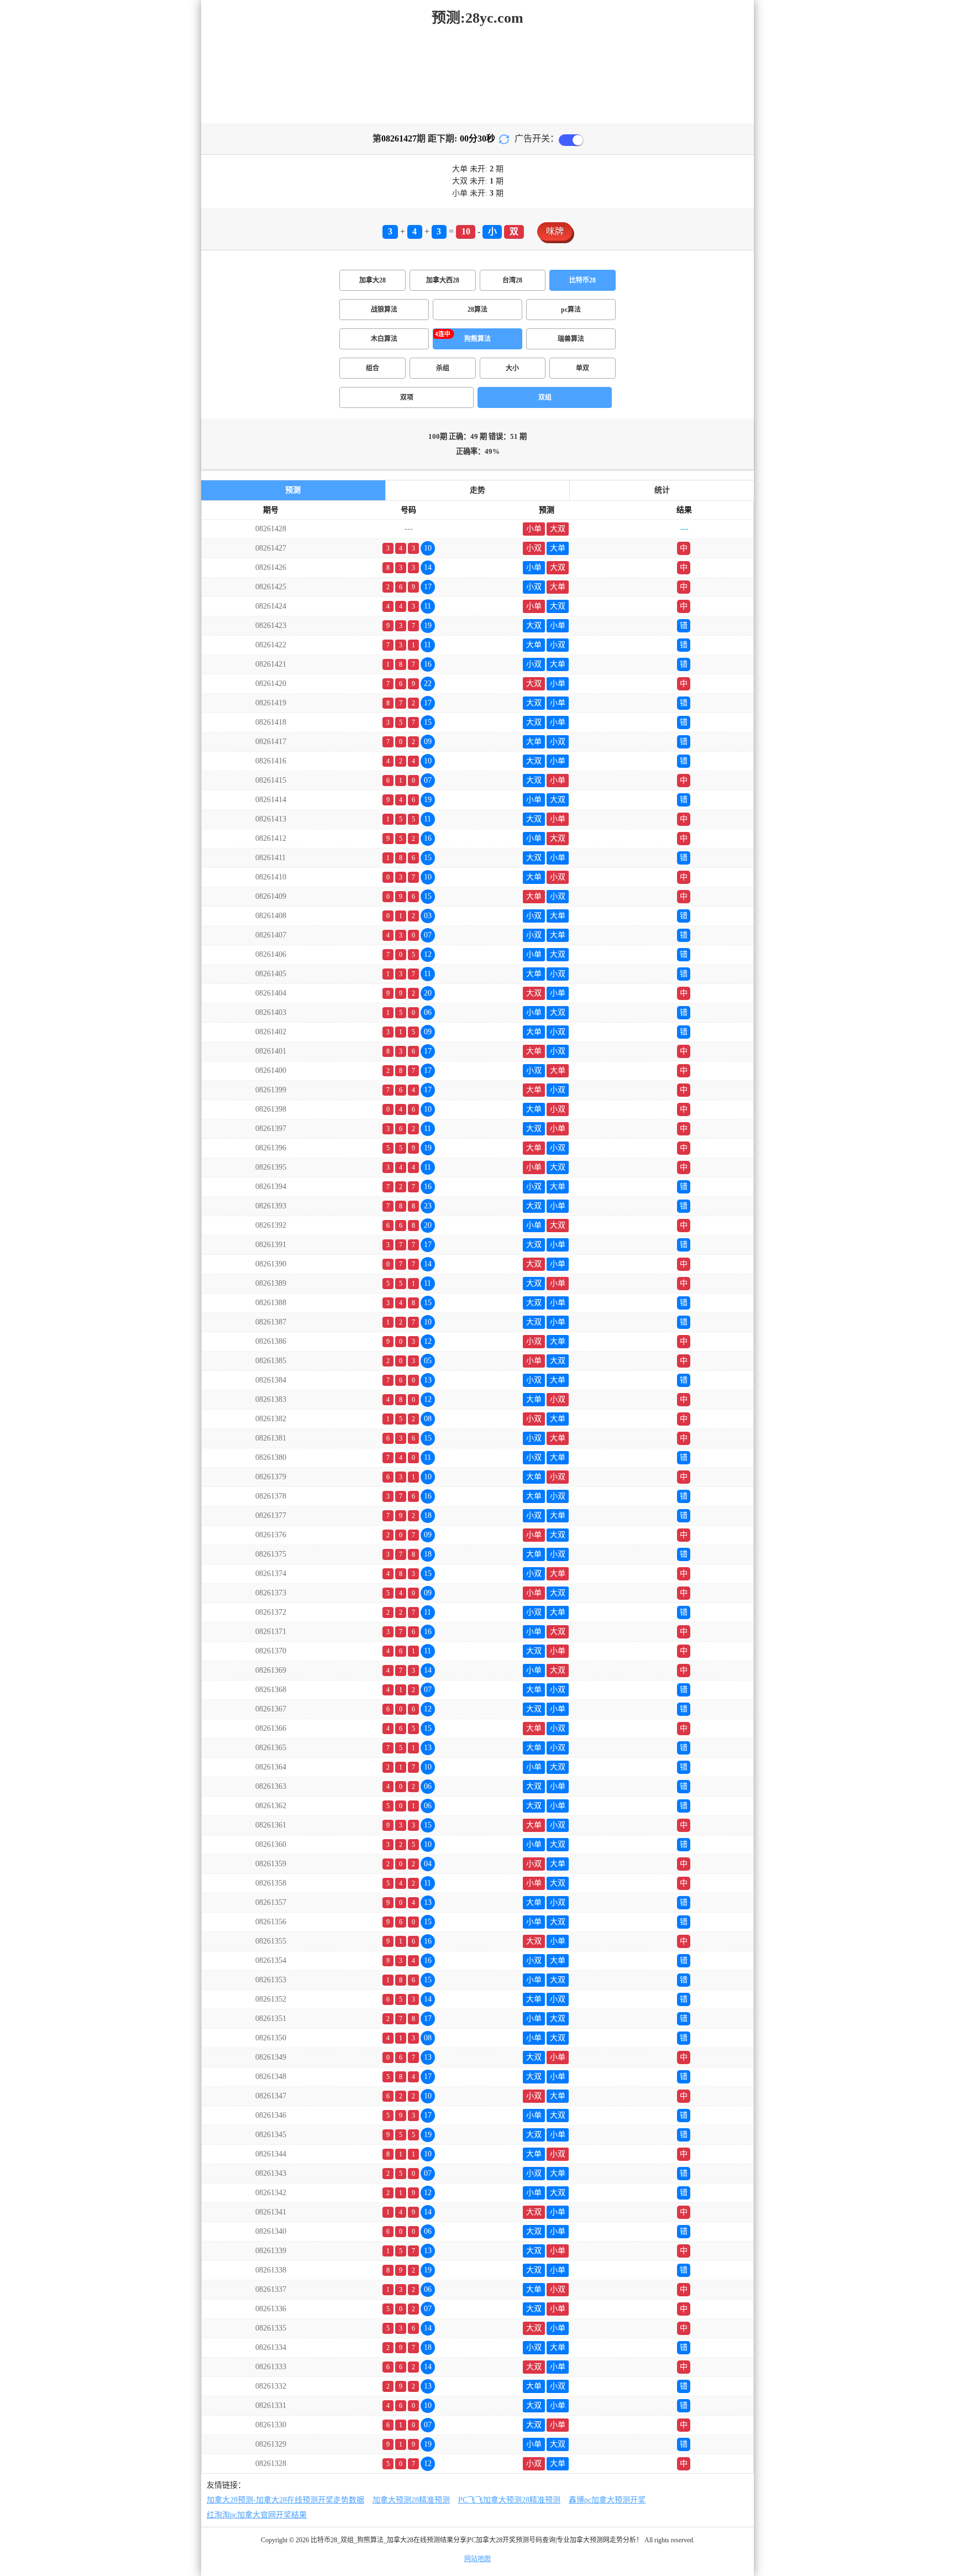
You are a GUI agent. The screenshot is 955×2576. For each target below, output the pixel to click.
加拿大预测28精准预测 (411, 2500)
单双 (583, 368)
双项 (407, 397)
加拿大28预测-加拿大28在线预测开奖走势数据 (285, 2500)
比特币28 (583, 280)
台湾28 (512, 280)
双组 (545, 397)
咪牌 (555, 231)
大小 (512, 368)
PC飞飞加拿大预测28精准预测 (509, 2500)
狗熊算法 (478, 339)
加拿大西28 (443, 280)
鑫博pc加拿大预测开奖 (607, 2500)
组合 (372, 368)
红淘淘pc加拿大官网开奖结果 (257, 2515)
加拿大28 (372, 280)
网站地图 (478, 2559)
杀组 (443, 368)
